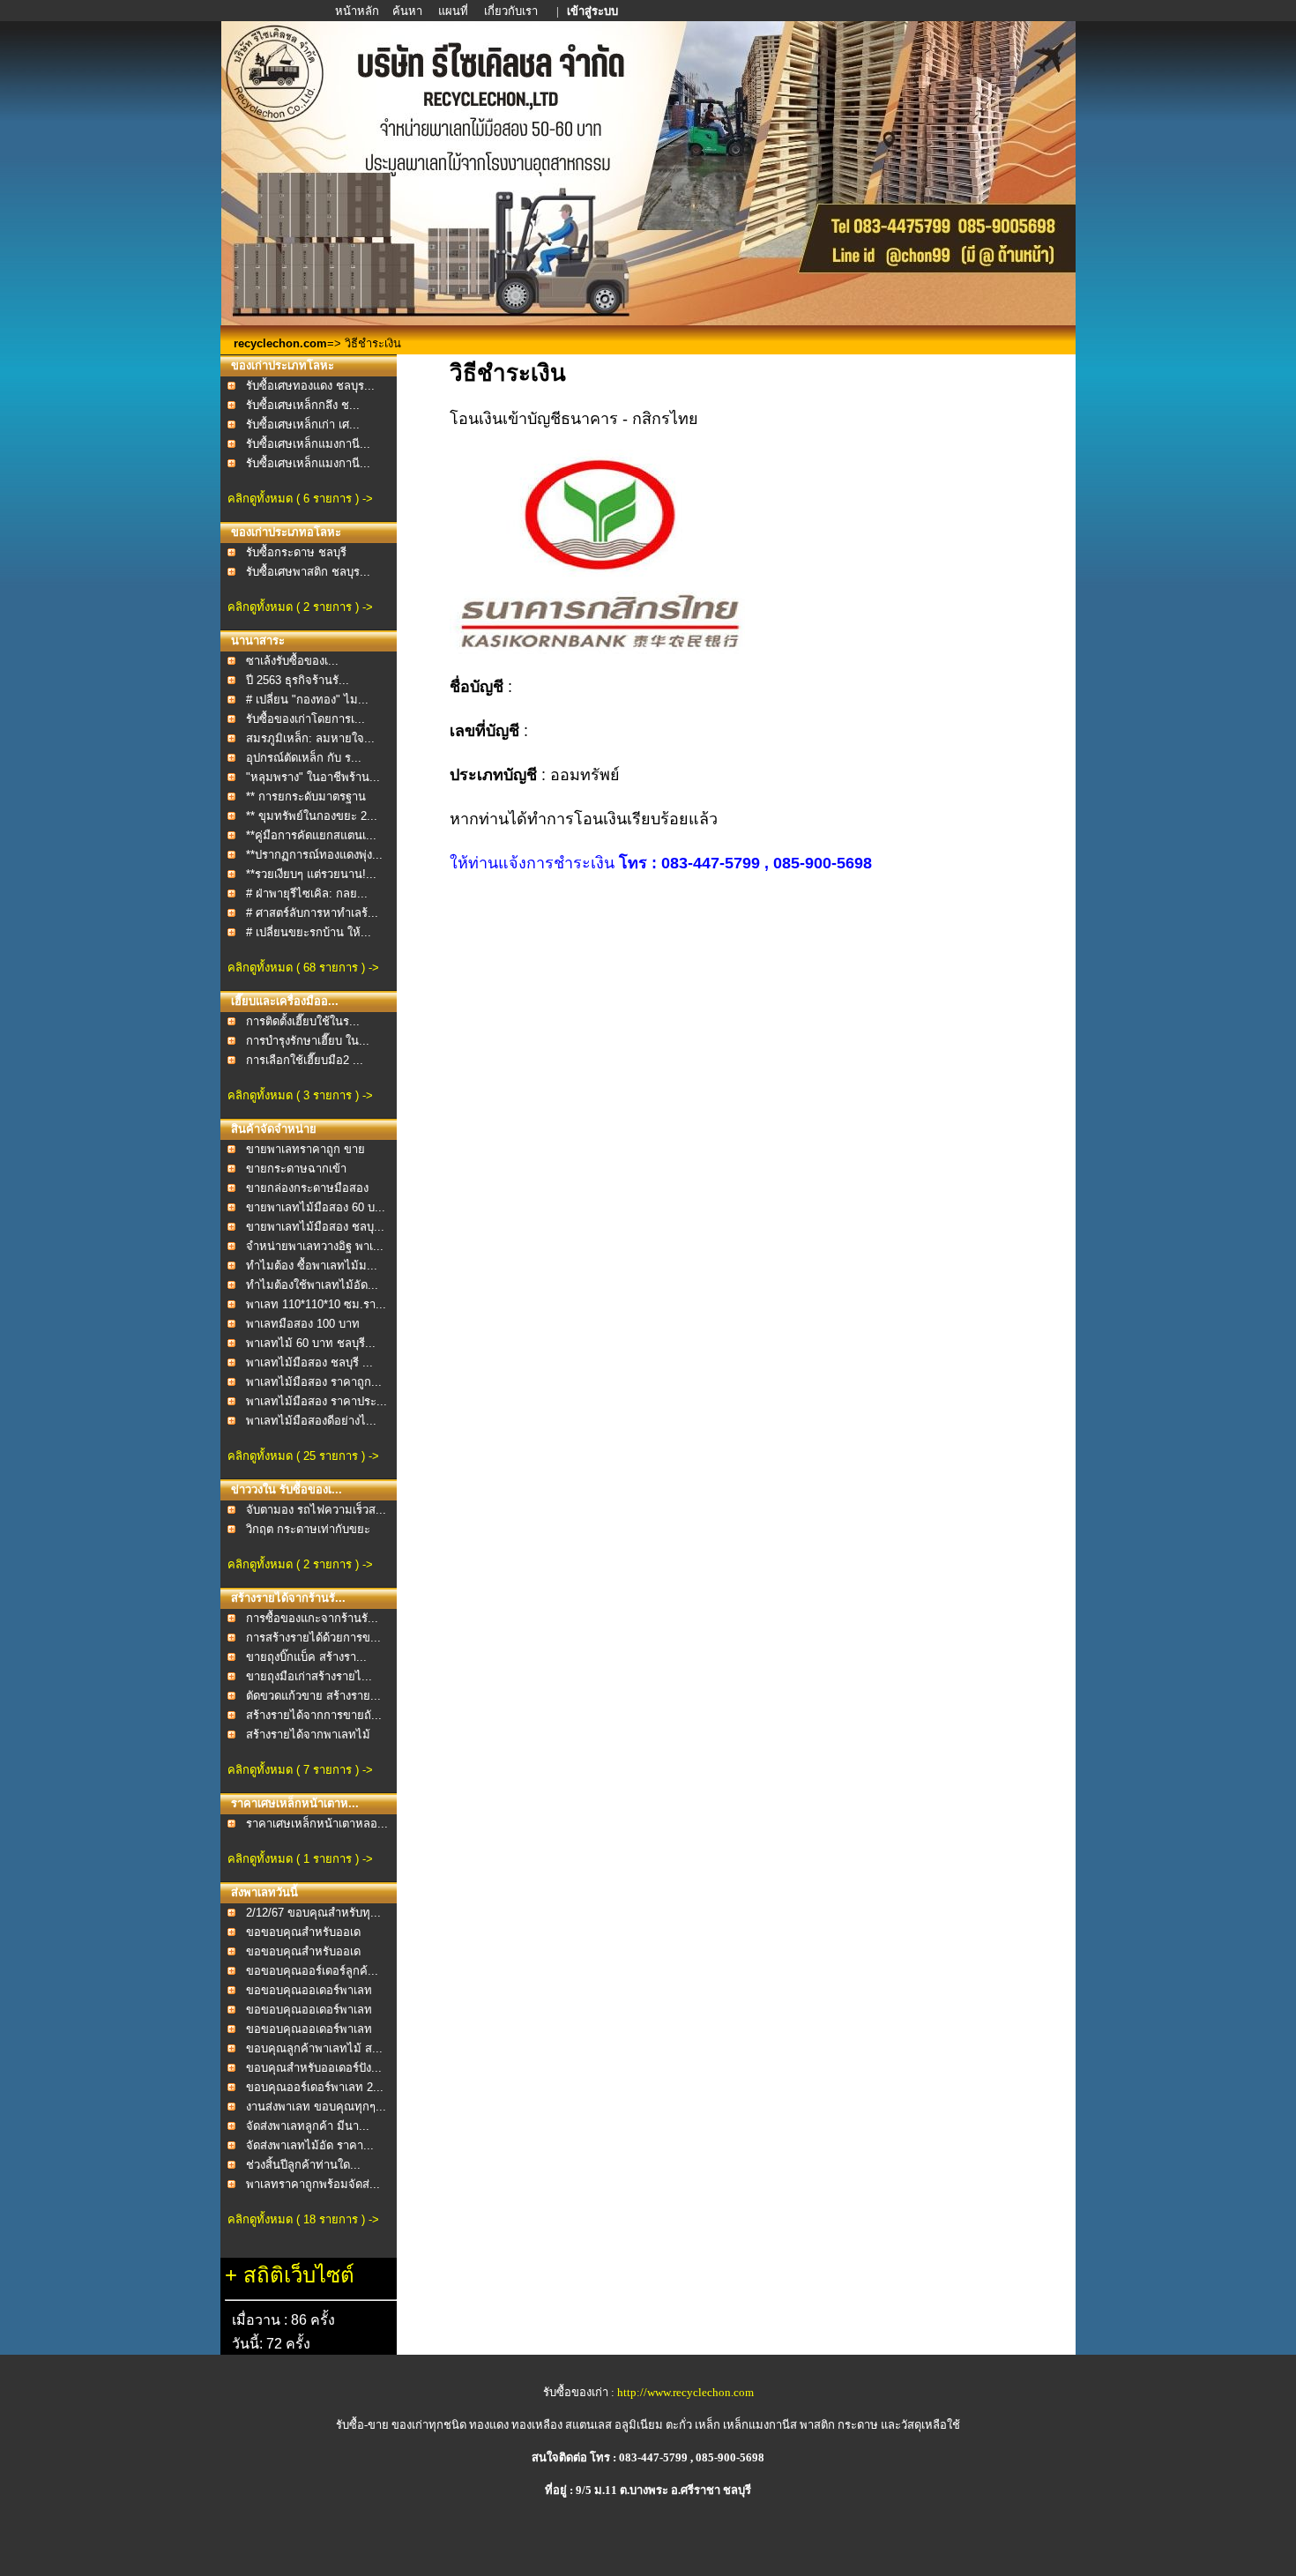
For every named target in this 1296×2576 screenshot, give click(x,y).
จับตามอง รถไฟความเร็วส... (316, 1510)
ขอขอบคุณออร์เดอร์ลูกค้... (312, 1971)
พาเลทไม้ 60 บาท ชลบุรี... (311, 1343)
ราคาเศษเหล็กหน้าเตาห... (295, 1803)
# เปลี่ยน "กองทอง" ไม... (307, 700)
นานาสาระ (258, 640)
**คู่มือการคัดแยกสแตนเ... (311, 835)
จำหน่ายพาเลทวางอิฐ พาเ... (315, 1246)
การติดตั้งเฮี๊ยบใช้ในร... (303, 1021)
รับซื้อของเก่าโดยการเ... (305, 719)
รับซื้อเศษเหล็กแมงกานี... (308, 444)
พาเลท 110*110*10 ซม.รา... (316, 1304)
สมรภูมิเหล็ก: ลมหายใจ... (310, 738)
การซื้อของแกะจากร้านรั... (312, 1618)
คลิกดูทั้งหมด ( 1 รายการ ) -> (300, 1859)
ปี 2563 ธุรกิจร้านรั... (298, 680)
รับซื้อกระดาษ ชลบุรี (296, 552)
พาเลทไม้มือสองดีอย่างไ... (311, 1421)
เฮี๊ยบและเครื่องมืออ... (285, 1001)
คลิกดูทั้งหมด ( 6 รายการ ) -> (300, 499)
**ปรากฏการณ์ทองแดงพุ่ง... (314, 855)
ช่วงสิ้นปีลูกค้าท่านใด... (303, 2165)
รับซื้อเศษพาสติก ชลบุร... (308, 572)
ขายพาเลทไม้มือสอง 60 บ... (316, 1207)
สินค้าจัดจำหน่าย (274, 1129)
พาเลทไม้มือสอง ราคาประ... (317, 1401)
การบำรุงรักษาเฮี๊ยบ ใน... (308, 1041)
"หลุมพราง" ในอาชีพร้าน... (313, 777)
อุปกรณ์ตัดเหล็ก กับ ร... (304, 758)
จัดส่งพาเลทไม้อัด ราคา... (310, 2145)
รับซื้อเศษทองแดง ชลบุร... (310, 386)
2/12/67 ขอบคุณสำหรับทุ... (313, 1913)
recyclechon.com (280, 343)
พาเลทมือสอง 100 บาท (303, 1324)
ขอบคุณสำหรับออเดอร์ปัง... (314, 2068)
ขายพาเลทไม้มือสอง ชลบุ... (315, 1227)
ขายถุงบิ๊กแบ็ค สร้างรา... (306, 1657)
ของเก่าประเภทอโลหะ (286, 532)
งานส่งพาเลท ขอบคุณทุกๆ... (316, 2107)
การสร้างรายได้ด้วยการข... (313, 1638)
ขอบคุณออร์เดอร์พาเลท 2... (315, 2087)
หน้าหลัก (358, 11)
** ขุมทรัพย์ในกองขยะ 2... (312, 816)
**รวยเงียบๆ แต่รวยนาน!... (311, 874)
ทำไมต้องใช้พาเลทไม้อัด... (312, 1285)
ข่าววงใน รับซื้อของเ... (287, 1489)
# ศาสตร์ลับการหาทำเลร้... (312, 913)
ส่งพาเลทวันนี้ (264, 1892)
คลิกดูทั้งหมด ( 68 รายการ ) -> (303, 968)
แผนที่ (453, 11)
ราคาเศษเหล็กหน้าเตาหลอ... (317, 1824)
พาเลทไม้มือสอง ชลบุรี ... (309, 1362)
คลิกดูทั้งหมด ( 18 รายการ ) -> (303, 2219)
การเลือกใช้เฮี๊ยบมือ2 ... (305, 1060)
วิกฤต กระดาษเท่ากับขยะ (308, 1529)
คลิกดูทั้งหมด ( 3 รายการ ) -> (300, 1095)
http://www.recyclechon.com (685, 2392)
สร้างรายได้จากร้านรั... (288, 1598)
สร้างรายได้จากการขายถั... (314, 1715)
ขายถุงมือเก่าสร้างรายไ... (309, 1676)
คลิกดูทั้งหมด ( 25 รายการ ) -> (303, 1456)
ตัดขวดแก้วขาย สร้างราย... (313, 1696)
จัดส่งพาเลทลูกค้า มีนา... (308, 2126)
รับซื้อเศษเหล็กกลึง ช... (303, 405)
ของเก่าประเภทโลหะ (283, 365)
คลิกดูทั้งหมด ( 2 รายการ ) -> (300, 607)
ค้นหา (407, 11)
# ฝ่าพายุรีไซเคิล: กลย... (307, 893)
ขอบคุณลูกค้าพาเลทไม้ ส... (314, 2048)
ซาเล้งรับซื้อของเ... (292, 661)
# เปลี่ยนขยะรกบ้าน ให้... (309, 932)
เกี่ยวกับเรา (512, 11)
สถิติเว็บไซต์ (299, 2275)
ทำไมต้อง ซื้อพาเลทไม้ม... (312, 1266)
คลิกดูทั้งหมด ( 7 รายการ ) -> (300, 1770)
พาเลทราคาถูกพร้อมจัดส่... (313, 2184)
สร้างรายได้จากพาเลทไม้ (308, 1735)
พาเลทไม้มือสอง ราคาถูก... (314, 1382)
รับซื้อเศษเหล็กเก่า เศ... (303, 424)
